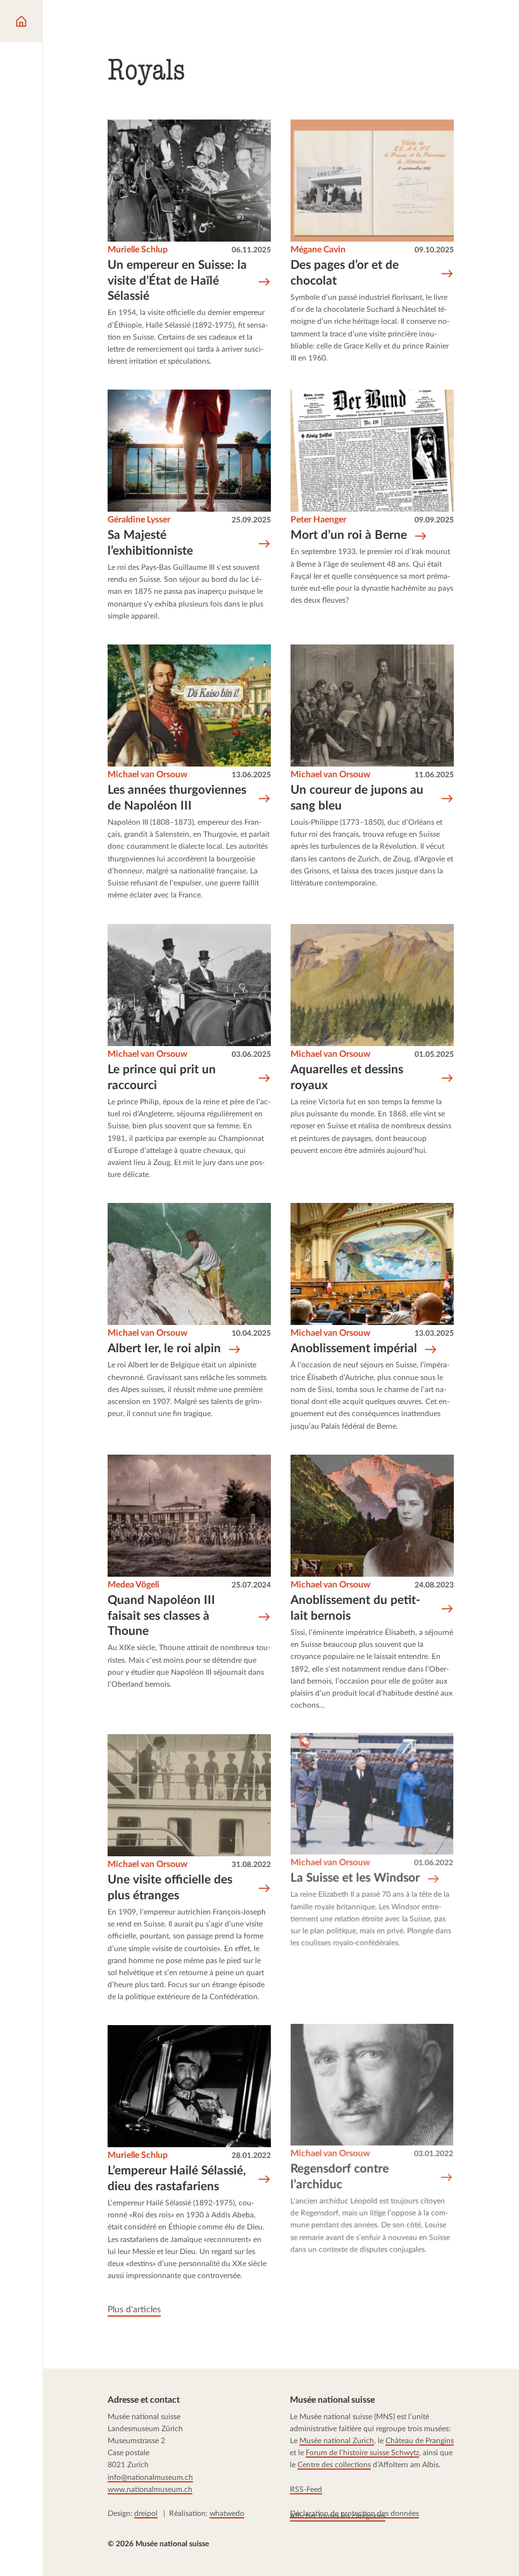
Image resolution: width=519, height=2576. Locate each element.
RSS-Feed (305, 2489)
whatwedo (227, 2513)
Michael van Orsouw (147, 775)
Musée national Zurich (336, 2441)
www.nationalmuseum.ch (150, 2489)
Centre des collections (334, 2465)
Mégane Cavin (318, 250)
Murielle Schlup (138, 250)
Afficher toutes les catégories (337, 2515)
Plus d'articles (134, 2310)
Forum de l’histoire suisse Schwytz (362, 2453)
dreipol (146, 2513)
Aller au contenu (48, 18)
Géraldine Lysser (139, 521)
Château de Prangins (419, 2441)
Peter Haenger (318, 521)
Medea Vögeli (134, 1585)
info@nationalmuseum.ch (150, 2477)
